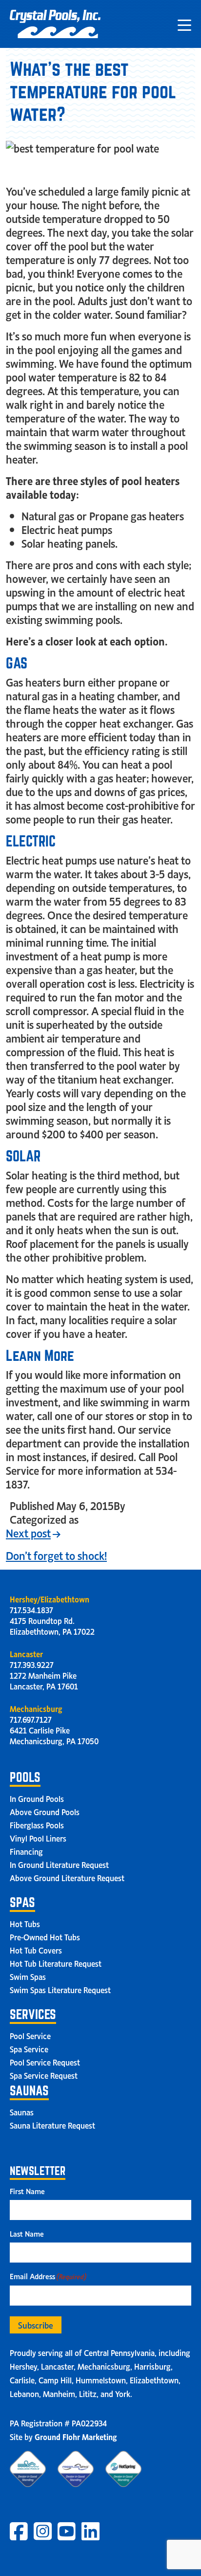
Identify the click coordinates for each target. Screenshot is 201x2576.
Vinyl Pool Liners (38, 1838)
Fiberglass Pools (37, 1824)
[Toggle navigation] (184, 24)
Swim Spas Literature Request (60, 1989)
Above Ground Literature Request (67, 1877)
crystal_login (158, 1505)
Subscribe (36, 2325)
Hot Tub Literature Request (56, 1963)
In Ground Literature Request (59, 1864)
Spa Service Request (44, 2075)
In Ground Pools (37, 1798)
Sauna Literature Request (52, 2125)
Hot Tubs (25, 1923)
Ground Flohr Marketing (76, 2436)
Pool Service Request (45, 2062)
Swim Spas (28, 1976)
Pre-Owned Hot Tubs (45, 1936)
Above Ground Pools (45, 1811)
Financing (26, 1851)
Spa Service (29, 2048)
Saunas (22, 2111)
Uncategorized (115, 1519)
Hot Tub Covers (36, 1950)
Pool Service (30, 2035)
